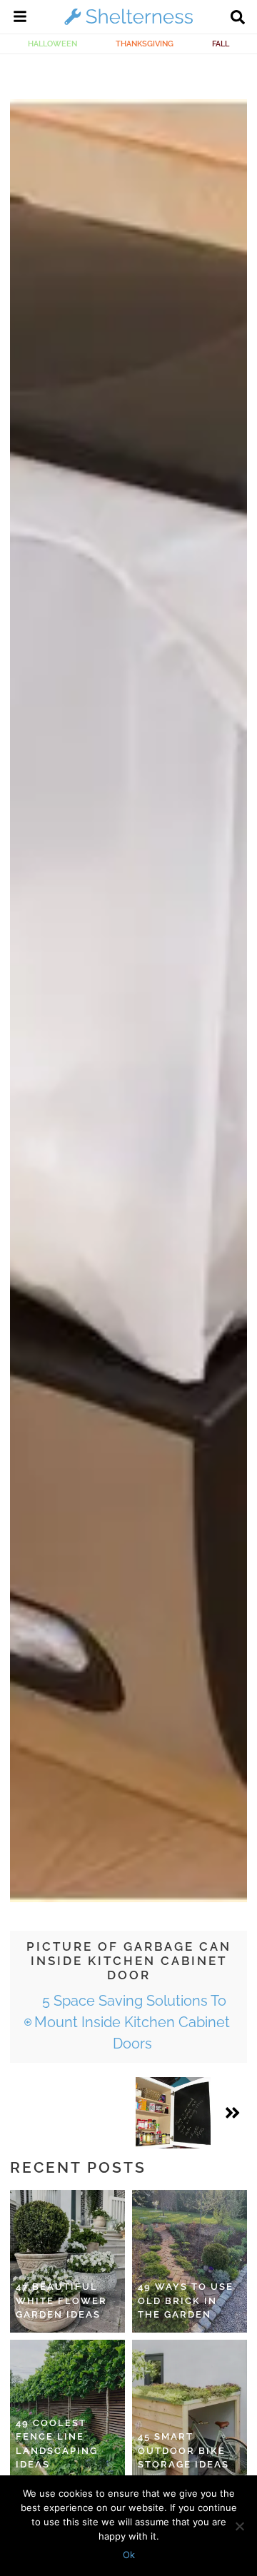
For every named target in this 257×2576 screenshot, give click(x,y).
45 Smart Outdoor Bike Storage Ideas (183, 2450)
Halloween (52, 44)
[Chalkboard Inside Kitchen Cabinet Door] (173, 2113)
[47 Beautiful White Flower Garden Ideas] (67, 2261)
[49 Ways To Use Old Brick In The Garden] (190, 2261)
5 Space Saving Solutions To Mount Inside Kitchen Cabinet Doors (132, 2022)
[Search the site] (238, 19)
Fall (221, 44)
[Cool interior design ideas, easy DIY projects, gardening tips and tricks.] (128, 24)
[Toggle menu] (20, 19)
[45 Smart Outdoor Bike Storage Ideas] (190, 2411)
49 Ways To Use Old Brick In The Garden (186, 2300)
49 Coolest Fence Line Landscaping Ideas (57, 2444)
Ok (129, 2555)
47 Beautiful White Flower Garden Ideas (61, 2300)
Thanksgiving (145, 44)
